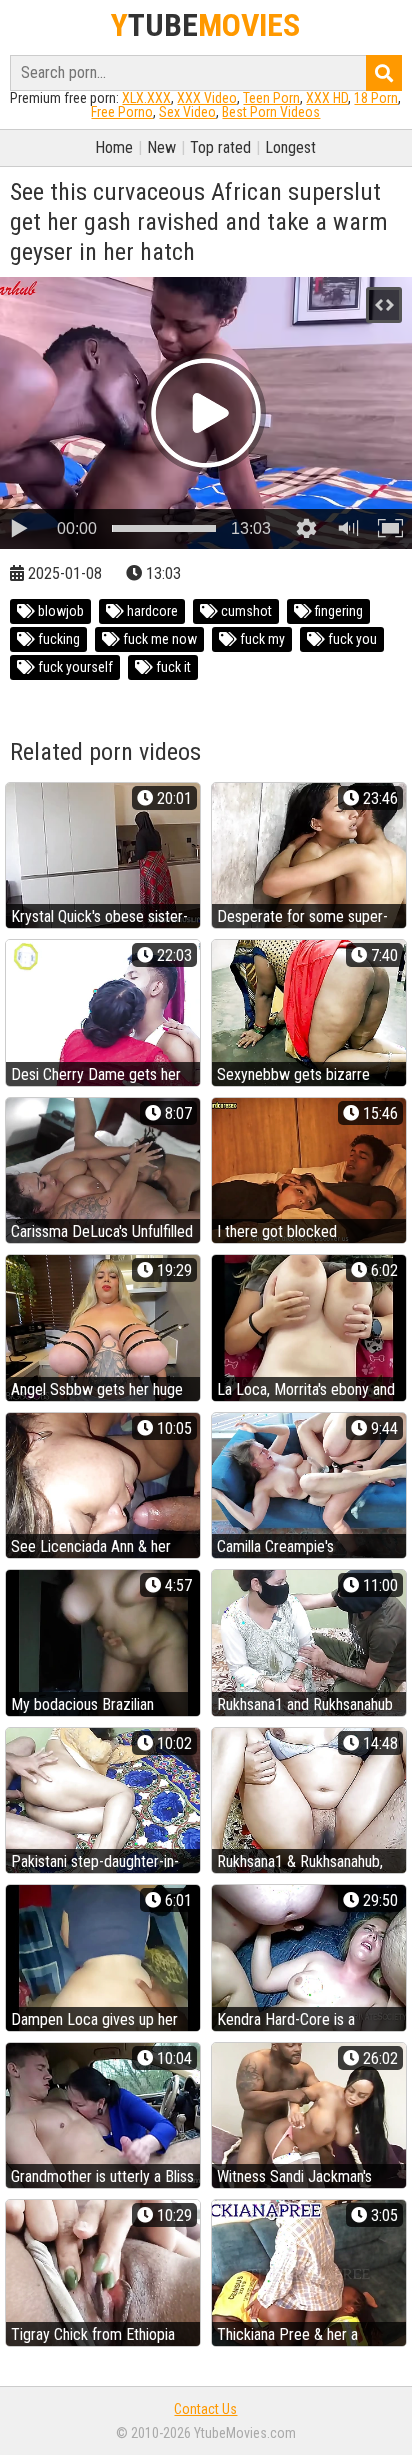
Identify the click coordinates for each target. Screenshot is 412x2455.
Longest (290, 147)
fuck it (172, 667)
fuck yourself (74, 667)
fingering (337, 611)
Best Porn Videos (271, 112)
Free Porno (122, 112)
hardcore (151, 611)
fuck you (351, 639)
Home (114, 147)
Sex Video (187, 112)
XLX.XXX (146, 98)
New (161, 147)
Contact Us (205, 2409)
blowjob (59, 611)
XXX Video (207, 98)
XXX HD (327, 98)
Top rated (220, 147)
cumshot (245, 611)
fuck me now (158, 639)
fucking (57, 639)
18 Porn (376, 98)
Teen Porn (271, 98)
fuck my (261, 639)
